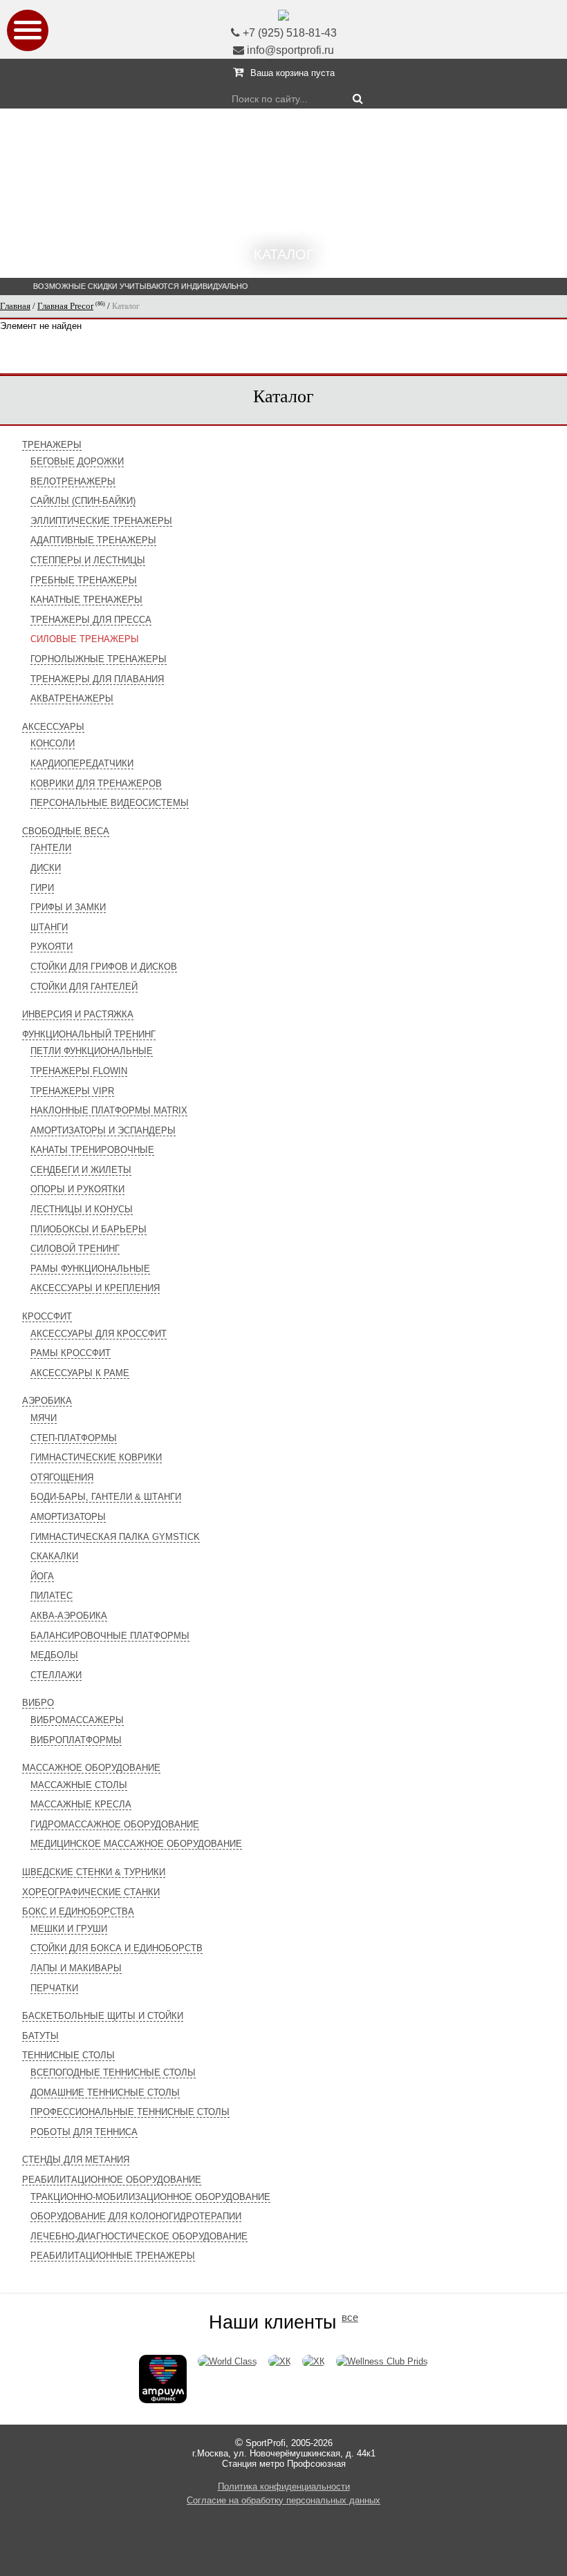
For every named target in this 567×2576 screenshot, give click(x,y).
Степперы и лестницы (88, 560)
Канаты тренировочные (92, 1150)
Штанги (49, 927)
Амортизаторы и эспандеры (103, 1130)
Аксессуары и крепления (95, 1288)
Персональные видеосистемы (110, 803)
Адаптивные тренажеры (93, 540)
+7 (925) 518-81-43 (290, 33)
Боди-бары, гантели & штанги (106, 1497)
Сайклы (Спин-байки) (83, 501)
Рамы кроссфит (71, 1353)
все (350, 2318)
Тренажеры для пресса (91, 620)
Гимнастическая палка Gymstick (115, 1537)
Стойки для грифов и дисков (104, 967)
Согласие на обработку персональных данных (283, 2500)
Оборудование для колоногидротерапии (136, 2216)
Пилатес (52, 1596)
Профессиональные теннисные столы (130, 2112)
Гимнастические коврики (96, 1457)
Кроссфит (47, 1316)
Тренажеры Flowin (79, 1071)
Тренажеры (52, 445)
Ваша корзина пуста (292, 73)
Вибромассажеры (77, 1720)
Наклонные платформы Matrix (109, 1110)
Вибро (38, 1703)
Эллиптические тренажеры (101, 521)
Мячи (44, 1418)
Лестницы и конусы (82, 1209)
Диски (46, 868)
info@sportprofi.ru (290, 50)
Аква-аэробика (69, 1616)
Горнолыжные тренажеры (99, 659)
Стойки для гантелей (84, 987)
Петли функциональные (92, 1051)
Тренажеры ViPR (72, 1091)
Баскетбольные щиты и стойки (103, 2016)
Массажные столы (79, 1785)
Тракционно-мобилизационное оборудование (150, 2197)
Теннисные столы (68, 2055)
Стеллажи (56, 1675)
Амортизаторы (68, 1517)
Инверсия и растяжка (78, 1014)
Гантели (51, 848)
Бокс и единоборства (78, 1911)
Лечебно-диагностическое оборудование (139, 2236)
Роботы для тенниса (84, 2132)
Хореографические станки (91, 1892)
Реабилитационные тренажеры (113, 2256)
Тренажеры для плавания (97, 679)
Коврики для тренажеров (96, 783)
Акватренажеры (72, 698)
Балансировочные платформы (110, 1636)
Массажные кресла (81, 1804)
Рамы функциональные (90, 1269)
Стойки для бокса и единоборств (117, 1948)
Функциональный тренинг (89, 1034)
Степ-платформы (74, 1438)
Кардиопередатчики (82, 763)
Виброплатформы (76, 1740)
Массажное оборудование (91, 1768)
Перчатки (54, 1988)
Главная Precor (65, 306)
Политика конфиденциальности (284, 2486)
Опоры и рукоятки (77, 1189)
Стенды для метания (76, 2160)
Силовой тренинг (75, 1249)
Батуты (40, 2036)
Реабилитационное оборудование (112, 2180)
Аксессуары (53, 727)
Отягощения (62, 1477)
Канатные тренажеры (86, 600)
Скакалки (54, 1556)
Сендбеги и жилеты (81, 1170)
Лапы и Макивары (76, 1968)
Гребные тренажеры (84, 580)
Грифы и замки (68, 907)
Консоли (53, 743)
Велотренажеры (73, 481)
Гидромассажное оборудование (115, 1824)
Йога (42, 1576)
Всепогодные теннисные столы (113, 2072)
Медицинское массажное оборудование (136, 1844)
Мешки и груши (69, 1929)
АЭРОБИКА (47, 1401)
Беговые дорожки (77, 461)
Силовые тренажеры (85, 639)
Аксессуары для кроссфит (99, 1334)
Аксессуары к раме (80, 1373)
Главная (15, 306)
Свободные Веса (66, 831)
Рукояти (52, 947)
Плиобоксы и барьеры (89, 1229)
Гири (42, 888)
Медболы (54, 1655)
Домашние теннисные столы (105, 2093)
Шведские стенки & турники (94, 1872)
